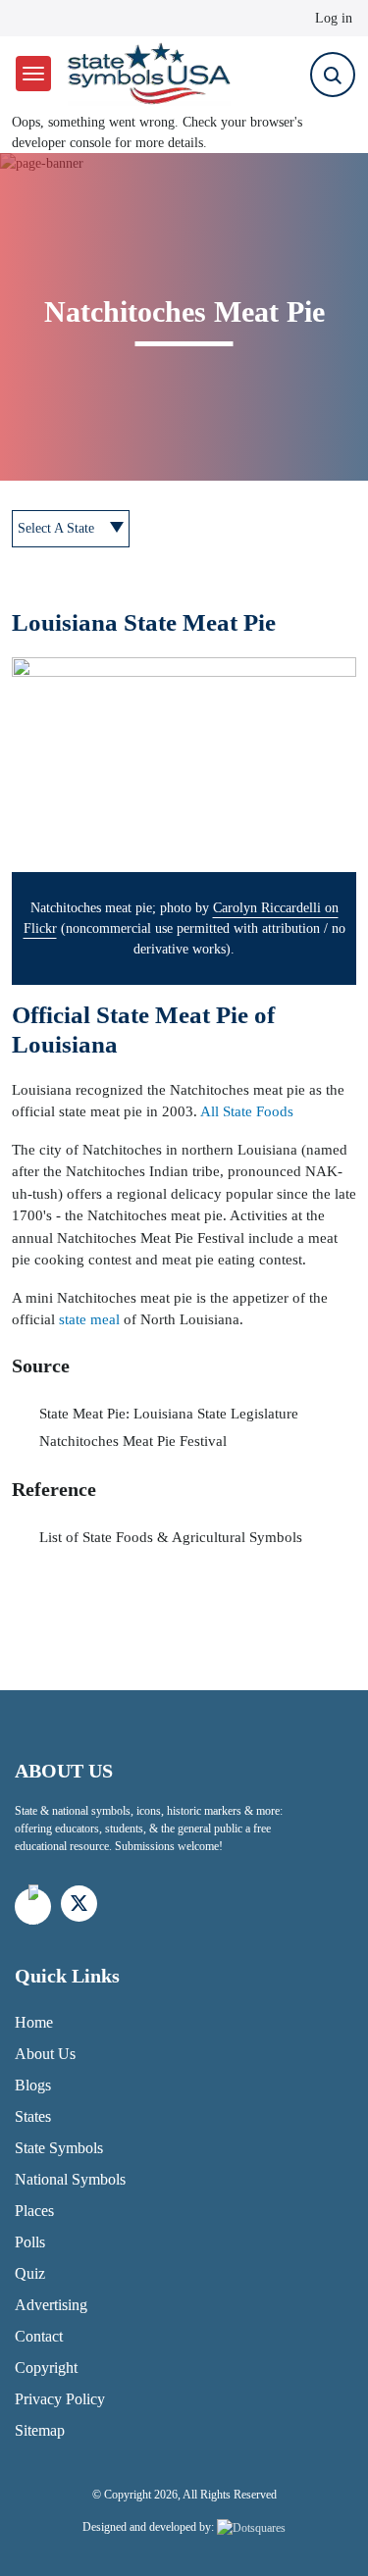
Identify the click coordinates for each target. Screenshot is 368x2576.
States (33, 2116)
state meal (89, 1319)
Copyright (46, 2368)
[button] (184, 765)
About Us (45, 2054)
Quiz (30, 2273)
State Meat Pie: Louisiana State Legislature (169, 1414)
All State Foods (247, 1111)
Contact (39, 2336)
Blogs (33, 2085)
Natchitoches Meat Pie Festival (133, 1441)
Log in (334, 18)
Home (34, 2022)
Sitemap (40, 2430)
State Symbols (59, 2148)
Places (34, 2211)
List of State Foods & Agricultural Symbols (171, 1537)
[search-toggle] (333, 75)
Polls (30, 2242)
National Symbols (70, 2179)
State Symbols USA (146, 74)
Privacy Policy (60, 2399)
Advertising (51, 2305)
